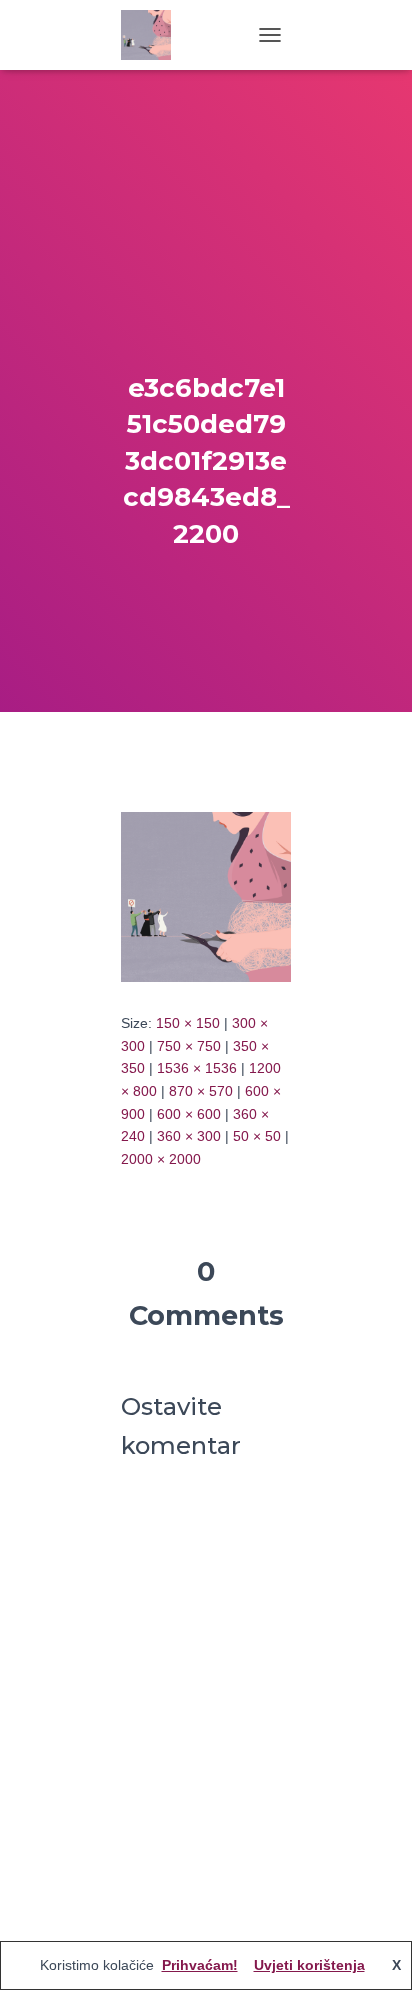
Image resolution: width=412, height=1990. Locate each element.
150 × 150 (188, 1023)
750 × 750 (189, 1046)
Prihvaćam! (200, 1965)
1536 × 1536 (197, 1068)
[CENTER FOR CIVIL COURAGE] (153, 35)
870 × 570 (201, 1091)
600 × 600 (189, 1114)
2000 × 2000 (161, 1159)
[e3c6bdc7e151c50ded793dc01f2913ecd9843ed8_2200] (206, 896)
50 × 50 (257, 1136)
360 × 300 (189, 1136)
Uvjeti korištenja (309, 1965)
